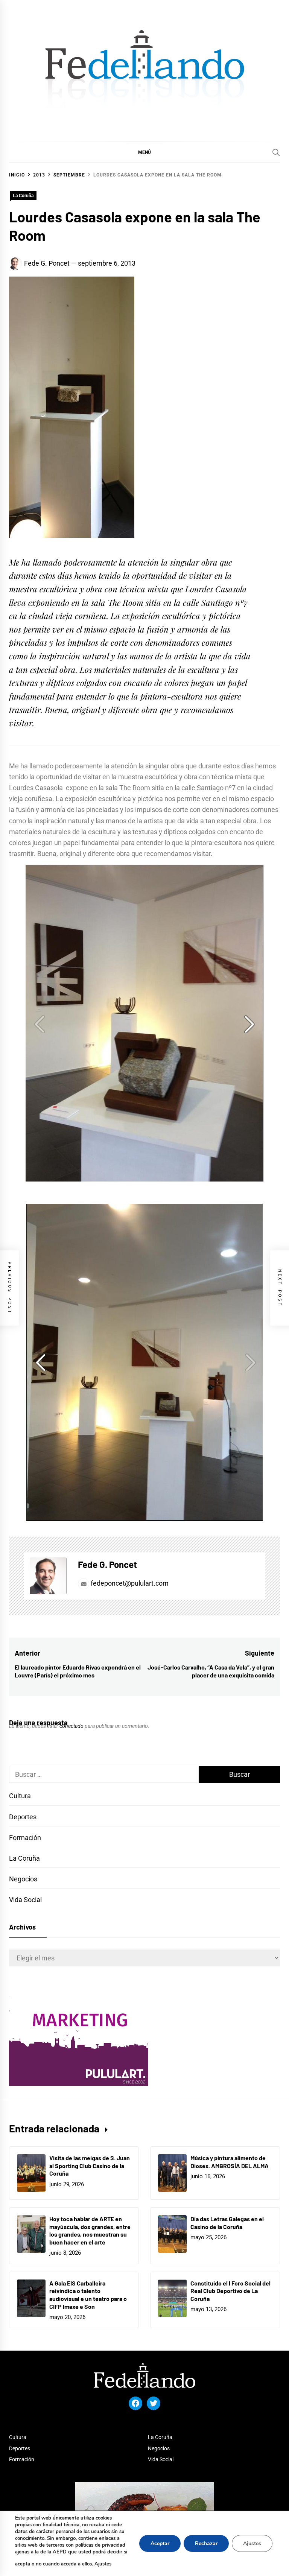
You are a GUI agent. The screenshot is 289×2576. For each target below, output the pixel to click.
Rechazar (206, 2543)
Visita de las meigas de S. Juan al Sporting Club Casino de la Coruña (90, 2166)
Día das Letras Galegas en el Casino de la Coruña (227, 2223)
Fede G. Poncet (47, 263)
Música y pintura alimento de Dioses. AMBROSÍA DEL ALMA (230, 2162)
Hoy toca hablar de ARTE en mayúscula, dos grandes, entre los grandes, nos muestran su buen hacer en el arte (90, 2230)
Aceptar (160, 2543)
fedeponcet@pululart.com (130, 1583)
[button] (144, 152)
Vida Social (25, 1900)
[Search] (276, 152)
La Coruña (23, 196)
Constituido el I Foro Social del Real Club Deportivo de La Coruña (230, 2291)
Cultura (20, 1796)
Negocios (23, 1879)
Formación (25, 1838)
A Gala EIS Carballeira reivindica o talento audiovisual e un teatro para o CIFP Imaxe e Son (88, 2295)
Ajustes (103, 2564)
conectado (71, 1726)
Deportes (23, 1817)
